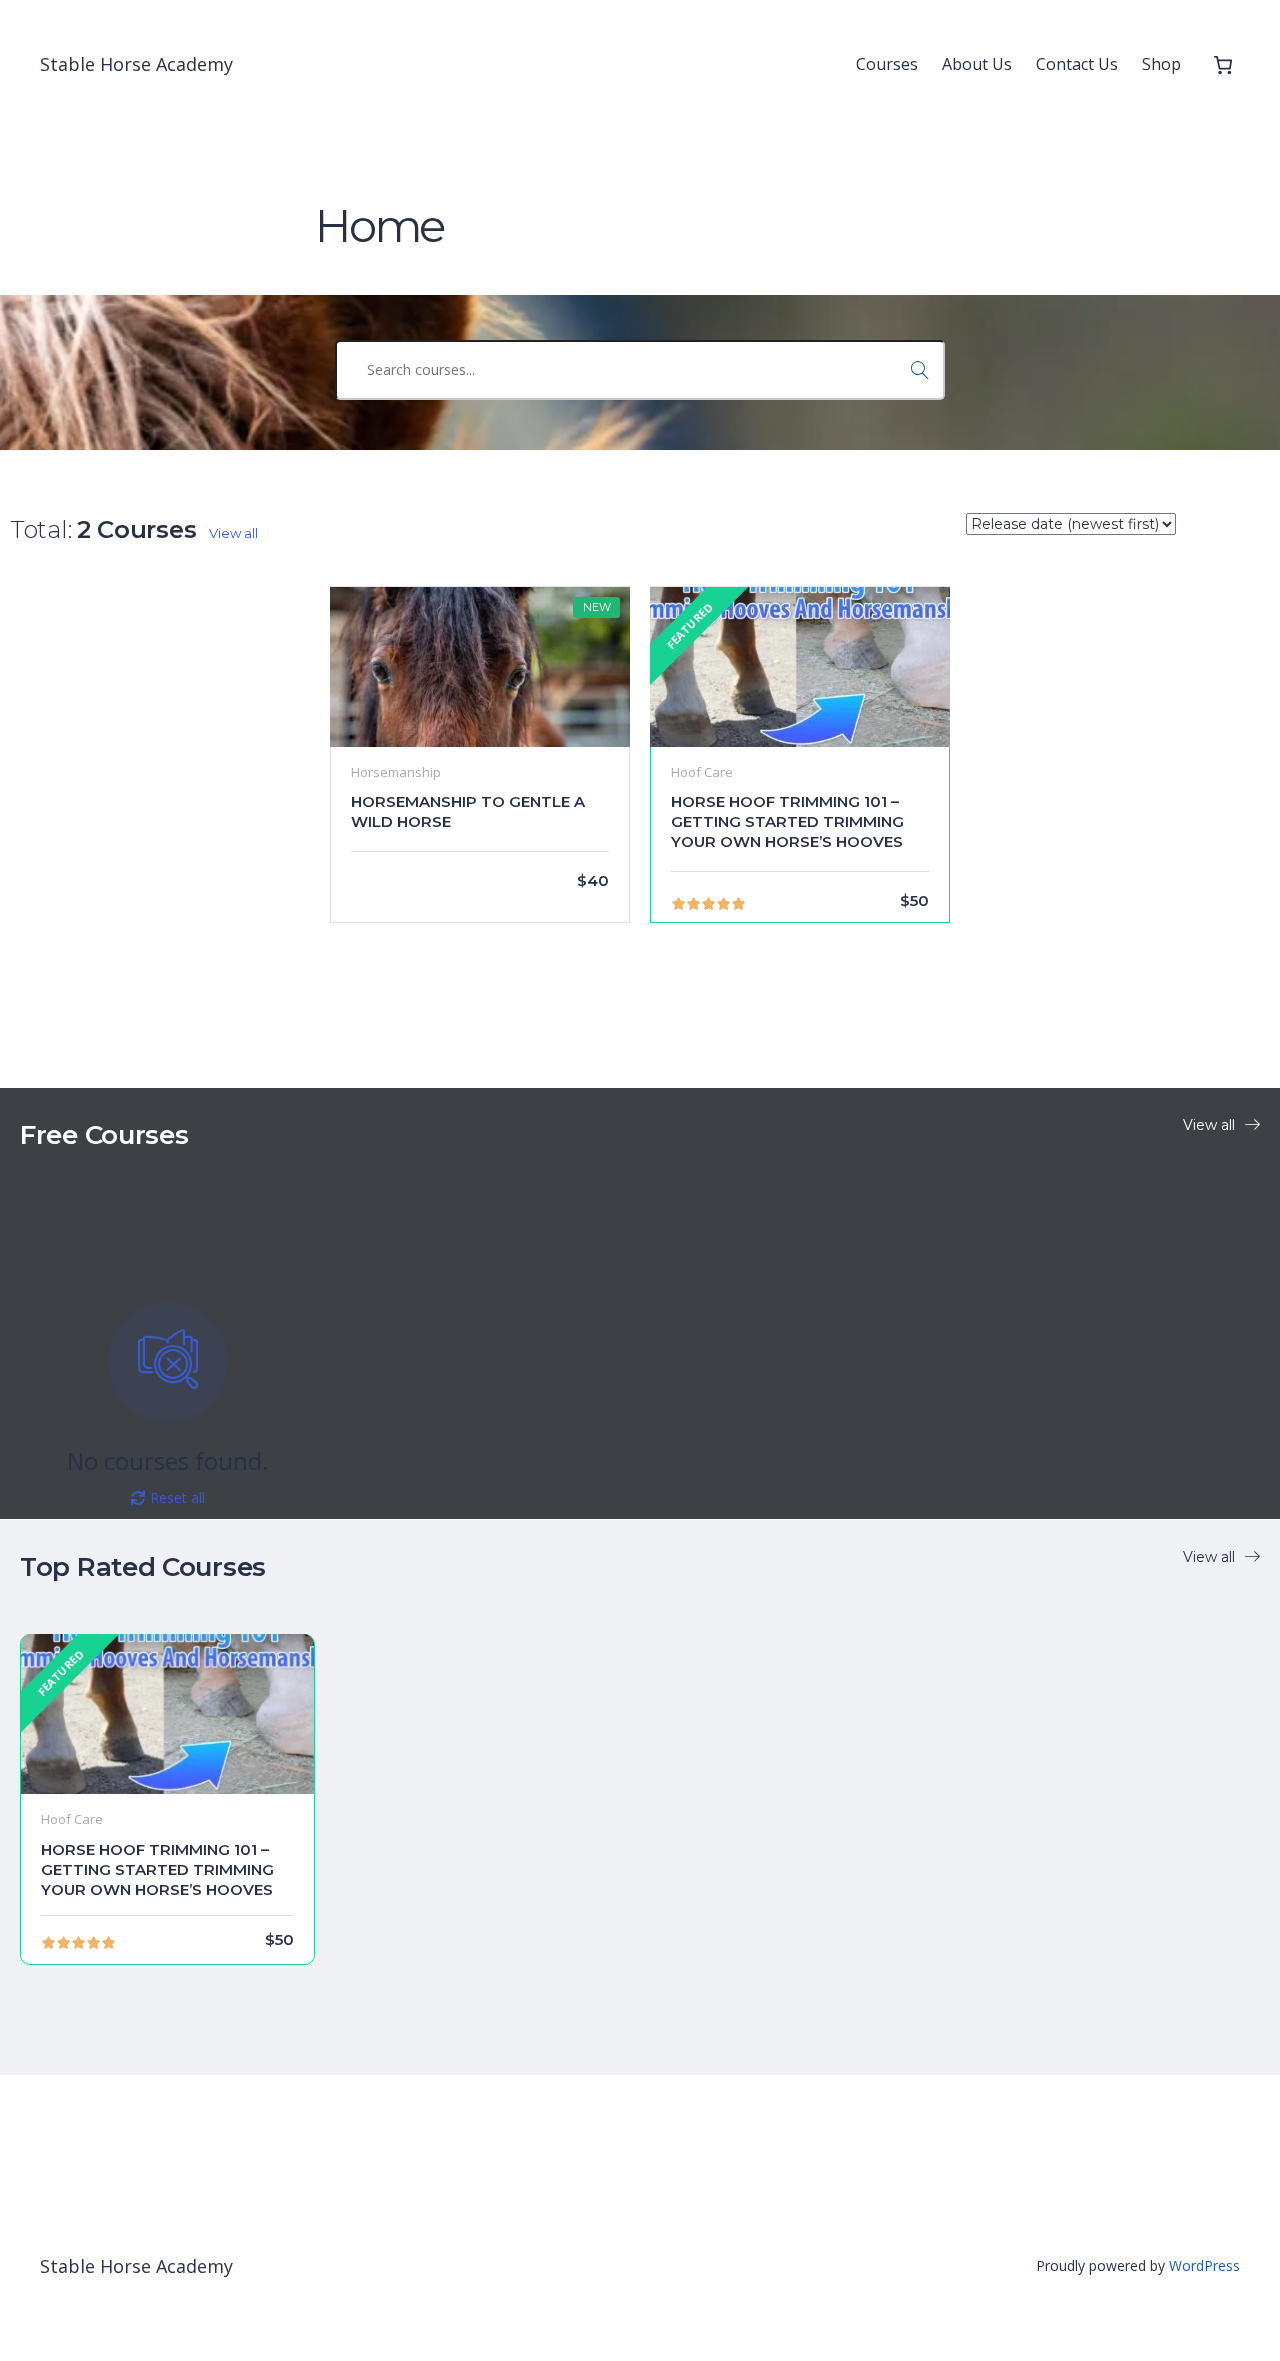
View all (233, 533)
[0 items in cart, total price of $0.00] (1222, 65)
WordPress (1204, 2265)
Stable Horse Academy (136, 64)
